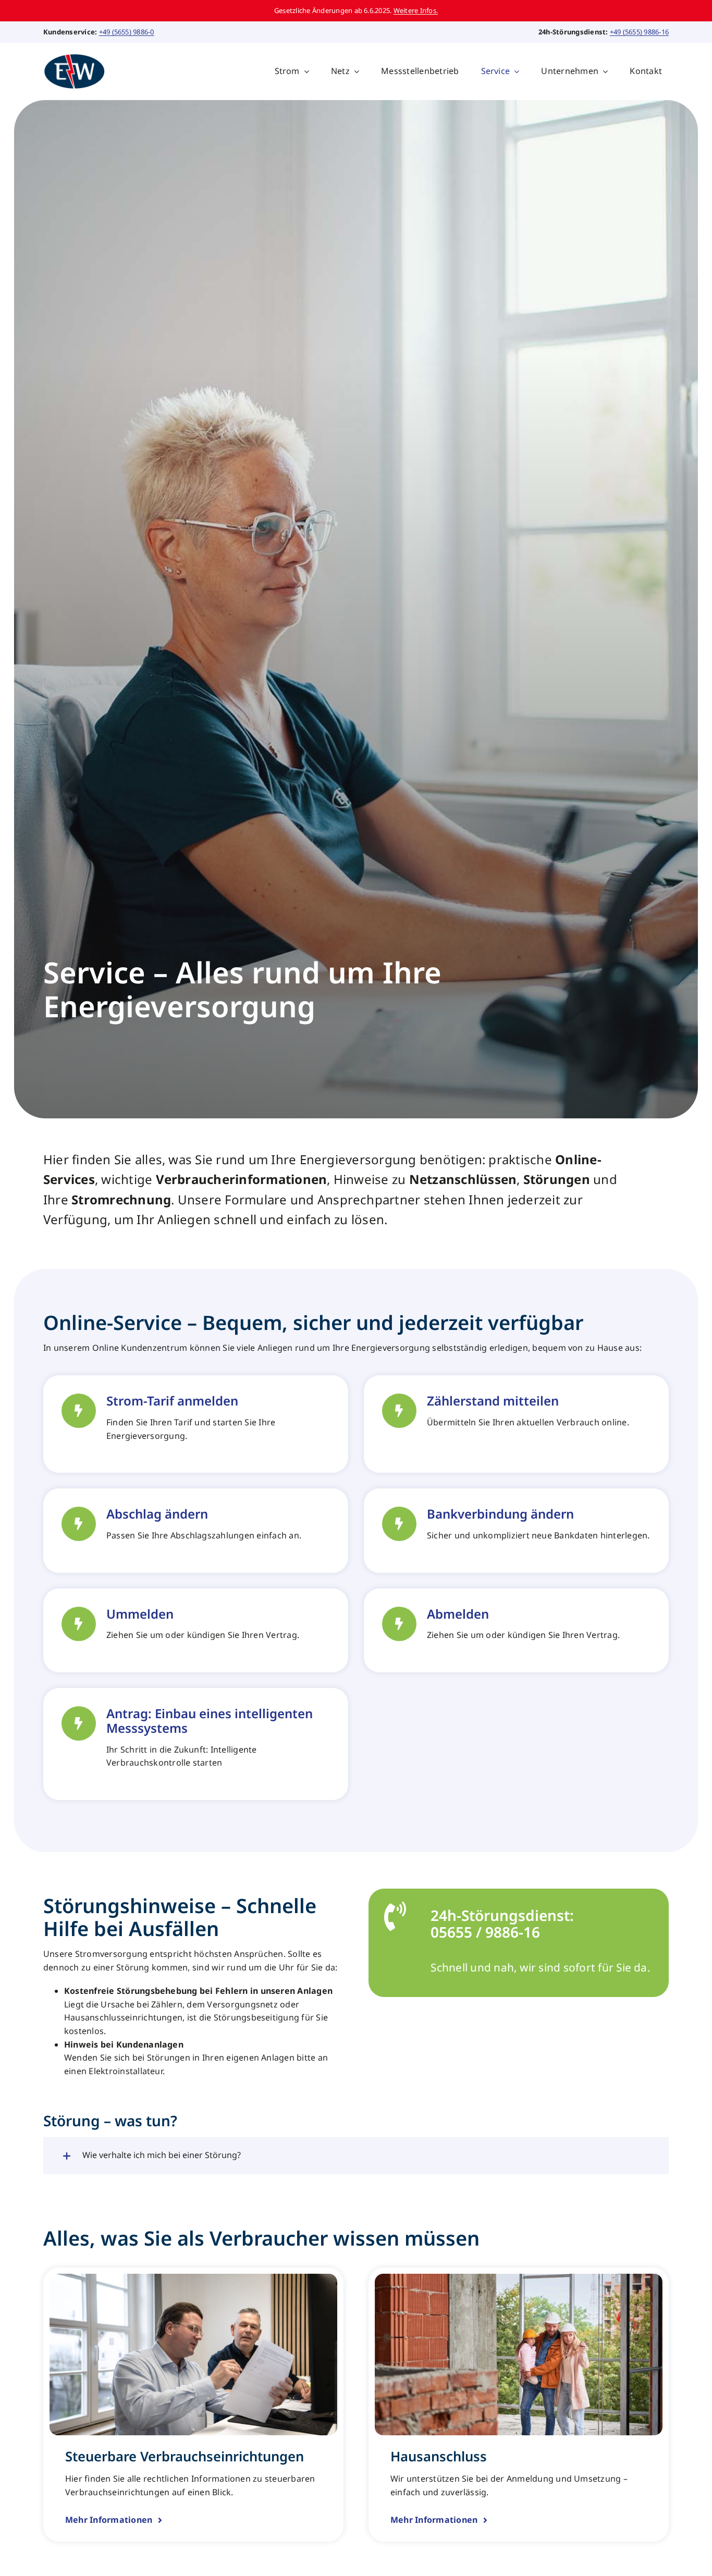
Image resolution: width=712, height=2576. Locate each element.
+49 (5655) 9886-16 (639, 32)
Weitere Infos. (416, 10)
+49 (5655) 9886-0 (127, 32)
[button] (356, 2156)
